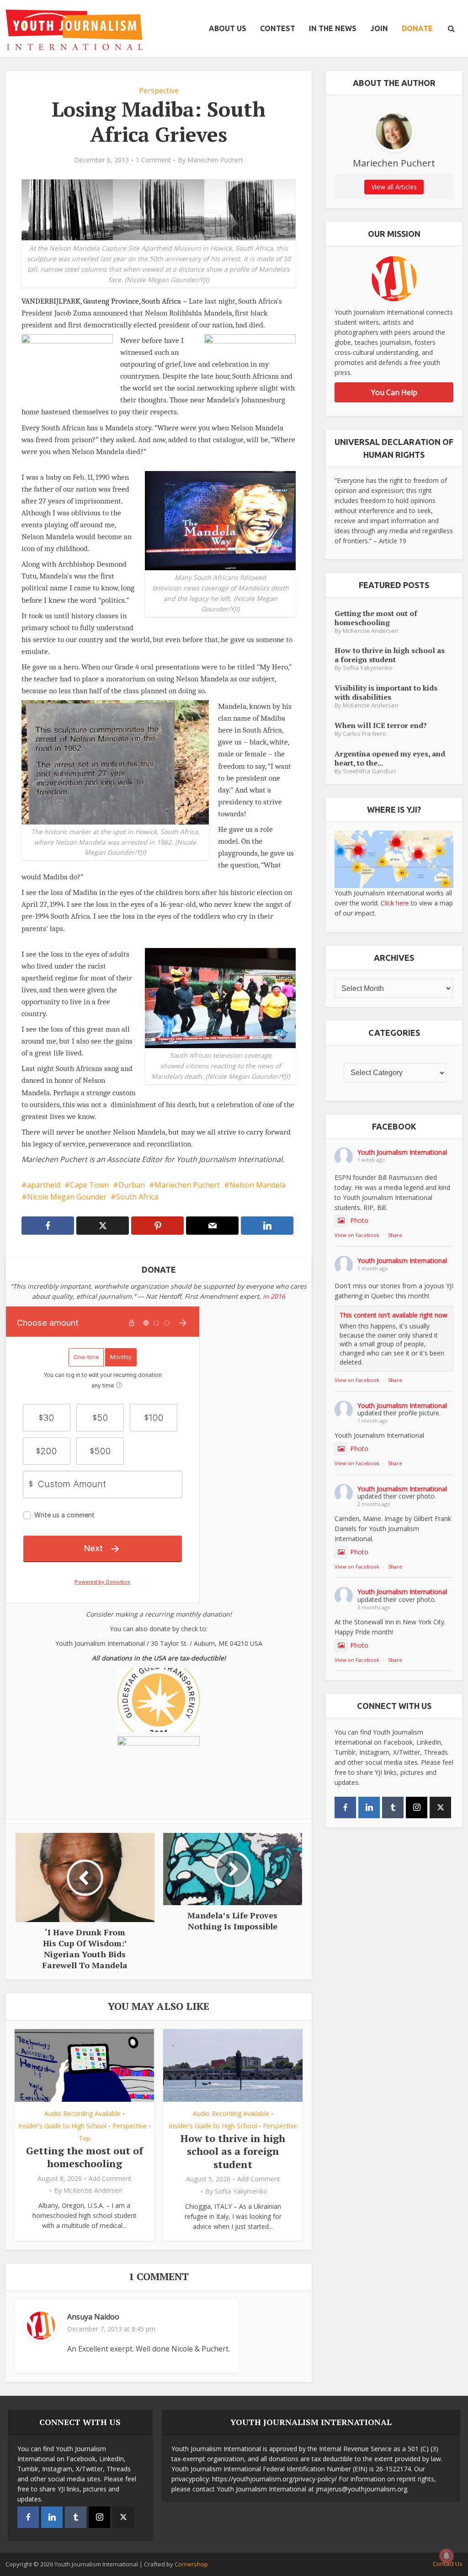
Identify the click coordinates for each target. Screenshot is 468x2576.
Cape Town (89, 1185)
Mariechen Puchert (215, 160)
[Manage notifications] (447, 2556)
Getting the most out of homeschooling (85, 2157)
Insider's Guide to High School (62, 2126)
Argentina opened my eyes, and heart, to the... (390, 758)
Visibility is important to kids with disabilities (386, 692)
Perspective (159, 91)
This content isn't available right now (394, 1315)
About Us (228, 28)
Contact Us (448, 2564)
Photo (359, 1220)
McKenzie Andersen (93, 2190)
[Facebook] (345, 1807)
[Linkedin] (369, 1807)
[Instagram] (417, 1807)
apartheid (44, 1185)
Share (395, 1235)
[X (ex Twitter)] (440, 1807)
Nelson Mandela (258, 1185)
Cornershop (191, 2564)
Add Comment (110, 2179)
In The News (333, 28)
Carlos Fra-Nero (364, 734)
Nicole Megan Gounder (67, 1197)
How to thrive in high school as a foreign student (233, 2151)
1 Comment (153, 160)
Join (379, 28)
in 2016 (274, 1296)
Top (85, 2138)
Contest (278, 28)
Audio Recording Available (82, 2113)
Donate (417, 28)
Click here (395, 903)
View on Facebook (357, 1235)
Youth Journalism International (402, 1152)
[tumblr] (393, 1807)
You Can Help (394, 392)
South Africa (137, 1197)
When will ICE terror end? (381, 725)
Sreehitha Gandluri (369, 771)
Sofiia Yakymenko (241, 2191)
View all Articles (394, 187)
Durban (132, 1185)
